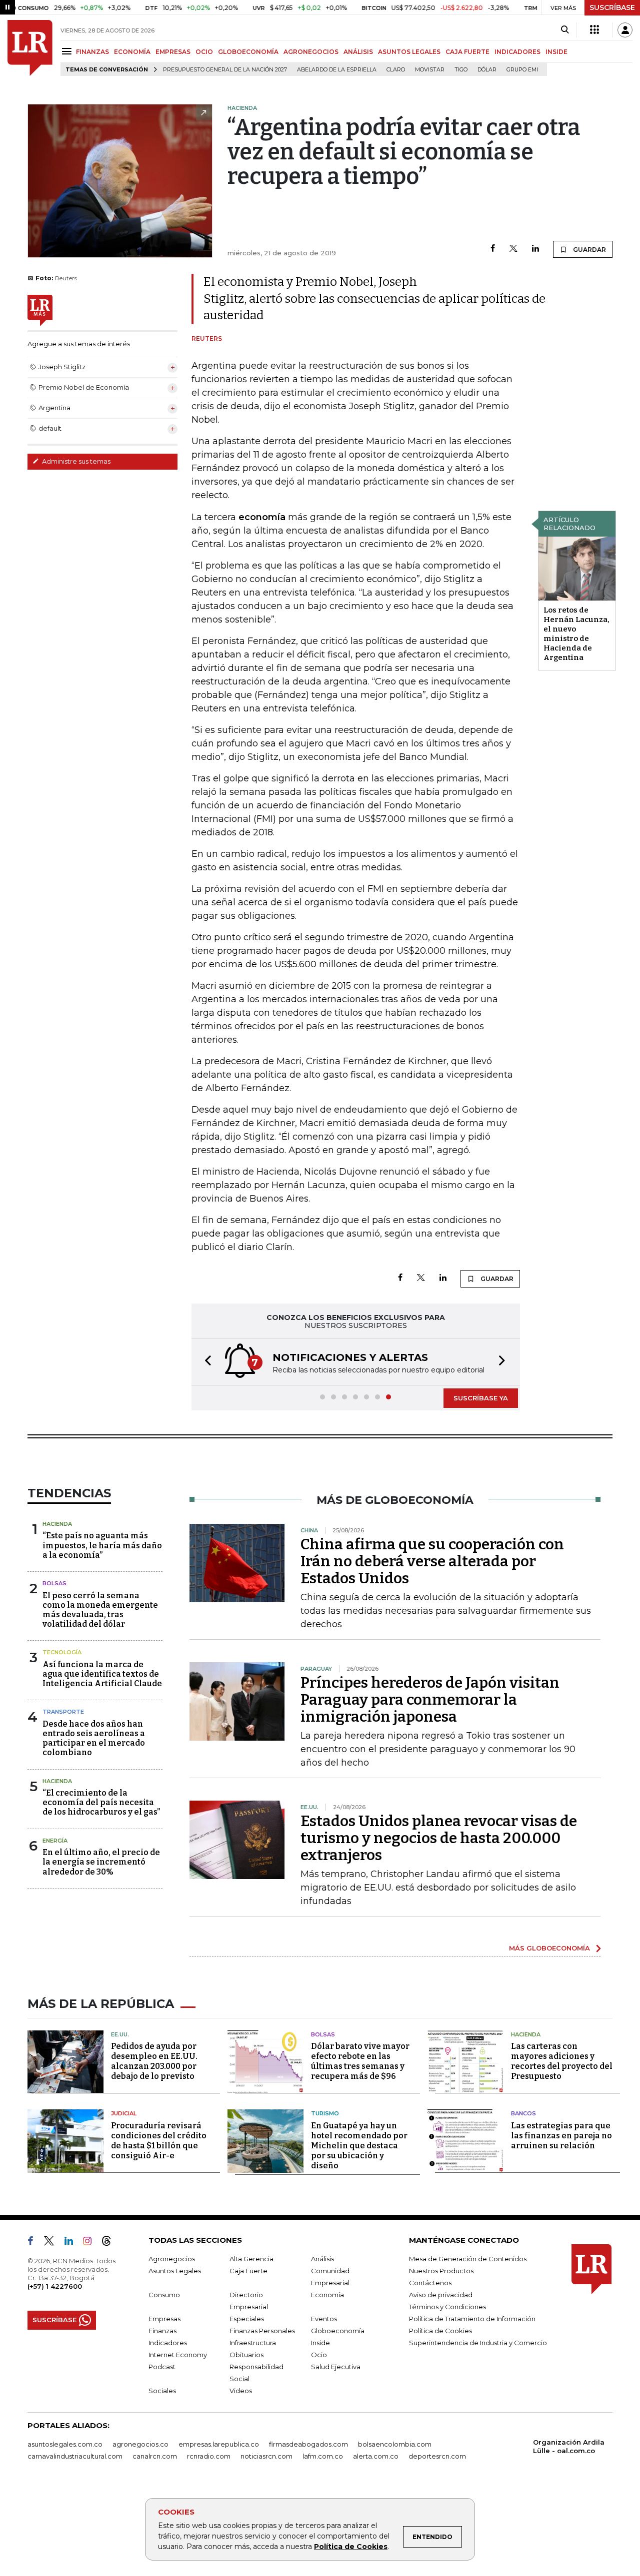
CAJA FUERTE (467, 52)
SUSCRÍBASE (612, 7)
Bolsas (54, 1583)
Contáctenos (430, 2283)
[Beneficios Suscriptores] (594, 30)
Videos (241, 2391)
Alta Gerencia (251, 2259)
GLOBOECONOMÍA (248, 52)
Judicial (124, 2113)
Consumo (164, 2295)
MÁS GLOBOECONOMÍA (549, 1948)
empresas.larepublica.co (219, 2444)
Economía (327, 2295)
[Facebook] (493, 249)
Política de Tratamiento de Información (472, 2319)
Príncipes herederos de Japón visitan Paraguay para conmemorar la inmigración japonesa (430, 1700)
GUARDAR (589, 250)
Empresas (164, 2319)
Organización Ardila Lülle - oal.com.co (569, 2446)
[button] (205, 1362)
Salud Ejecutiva (336, 2367)
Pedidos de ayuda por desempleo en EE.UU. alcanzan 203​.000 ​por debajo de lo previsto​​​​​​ (154, 2061)
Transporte (63, 1712)
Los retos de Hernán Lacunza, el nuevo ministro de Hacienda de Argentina (576, 634)
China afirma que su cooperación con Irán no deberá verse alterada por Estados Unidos (432, 1561)
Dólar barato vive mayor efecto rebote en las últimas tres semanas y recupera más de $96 (360, 2061)
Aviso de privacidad (441, 2295)
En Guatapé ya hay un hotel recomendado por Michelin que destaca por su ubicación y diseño (359, 2146)
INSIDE (556, 52)
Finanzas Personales (262, 2331)
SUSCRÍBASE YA (481, 1398)
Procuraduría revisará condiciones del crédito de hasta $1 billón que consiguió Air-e (159, 2141)
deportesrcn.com (437, 2456)
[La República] (30, 48)
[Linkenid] (73, 2243)
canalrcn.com (155, 2456)
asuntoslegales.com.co (65, 2444)
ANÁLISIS (358, 52)
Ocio (319, 2355)
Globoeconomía (338, 2331)
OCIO (204, 52)
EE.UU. (120, 2034)
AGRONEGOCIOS (311, 52)
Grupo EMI (522, 70)
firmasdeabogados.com (308, 2444)
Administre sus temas (75, 461)
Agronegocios (172, 2259)
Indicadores (168, 2343)
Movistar (430, 70)
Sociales (162, 2391)
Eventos (324, 2319)
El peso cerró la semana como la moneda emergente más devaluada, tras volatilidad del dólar (100, 1610)
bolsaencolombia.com (395, 2444)
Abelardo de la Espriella (337, 70)
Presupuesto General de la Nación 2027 (225, 70)
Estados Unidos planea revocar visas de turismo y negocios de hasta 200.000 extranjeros (439, 1838)
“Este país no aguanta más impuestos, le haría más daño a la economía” (102, 1545)
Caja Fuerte (248, 2271)
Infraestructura (253, 2343)
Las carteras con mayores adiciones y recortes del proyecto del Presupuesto (562, 2061)
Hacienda (57, 1524)
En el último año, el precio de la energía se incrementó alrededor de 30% (101, 1862)
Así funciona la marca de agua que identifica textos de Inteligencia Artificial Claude (102, 1674)
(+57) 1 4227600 (55, 2286)
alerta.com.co (376, 2456)
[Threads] (110, 2243)
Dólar (487, 70)
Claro (396, 70)
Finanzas (162, 2331)
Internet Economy (178, 2355)
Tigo (461, 70)
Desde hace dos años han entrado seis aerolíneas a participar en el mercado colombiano (94, 1738)
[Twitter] (513, 249)
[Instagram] (91, 2243)
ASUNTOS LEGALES (409, 52)
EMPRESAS (173, 52)
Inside (320, 2343)
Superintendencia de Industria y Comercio (478, 2343)
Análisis (322, 2259)
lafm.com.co (323, 2456)
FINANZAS (92, 52)
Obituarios (246, 2355)
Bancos (523, 2113)
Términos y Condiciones (447, 2307)
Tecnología (62, 1652)
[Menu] (68, 51)
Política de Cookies (351, 2547)
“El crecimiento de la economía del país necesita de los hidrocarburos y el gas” (101, 1802)
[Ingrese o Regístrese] (625, 30)
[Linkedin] (535, 249)
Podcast (162, 2367)
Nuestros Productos (441, 2271)
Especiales (247, 2319)
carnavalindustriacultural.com (75, 2456)
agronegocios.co (140, 2444)
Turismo (325, 2113)
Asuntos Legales (175, 2271)
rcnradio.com (209, 2456)
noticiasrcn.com (266, 2456)
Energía (55, 1841)
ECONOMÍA (132, 52)
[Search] (565, 30)
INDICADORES (517, 52)
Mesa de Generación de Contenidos (468, 2259)
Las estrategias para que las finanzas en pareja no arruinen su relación (561, 2136)
